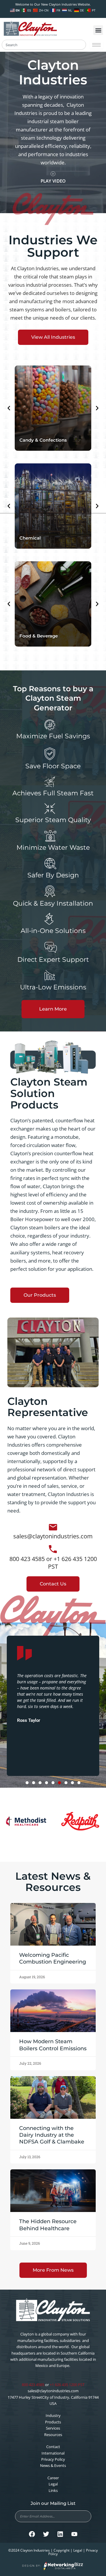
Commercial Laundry (43, 538)
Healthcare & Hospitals (45, 636)
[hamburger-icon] (96, 45)
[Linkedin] (60, 2534)
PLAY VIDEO (53, 181)
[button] (98, 30)
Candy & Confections (43, 440)
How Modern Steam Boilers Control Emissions (53, 2045)
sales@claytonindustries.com (53, 1536)
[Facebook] (32, 2534)
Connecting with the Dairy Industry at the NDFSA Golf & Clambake (52, 2135)
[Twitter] (46, 2534)
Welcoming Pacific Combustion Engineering (53, 1958)
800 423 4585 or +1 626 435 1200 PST (53, 1563)
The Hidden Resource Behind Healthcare (48, 2225)
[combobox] (44, 45)
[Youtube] (74, 2534)
